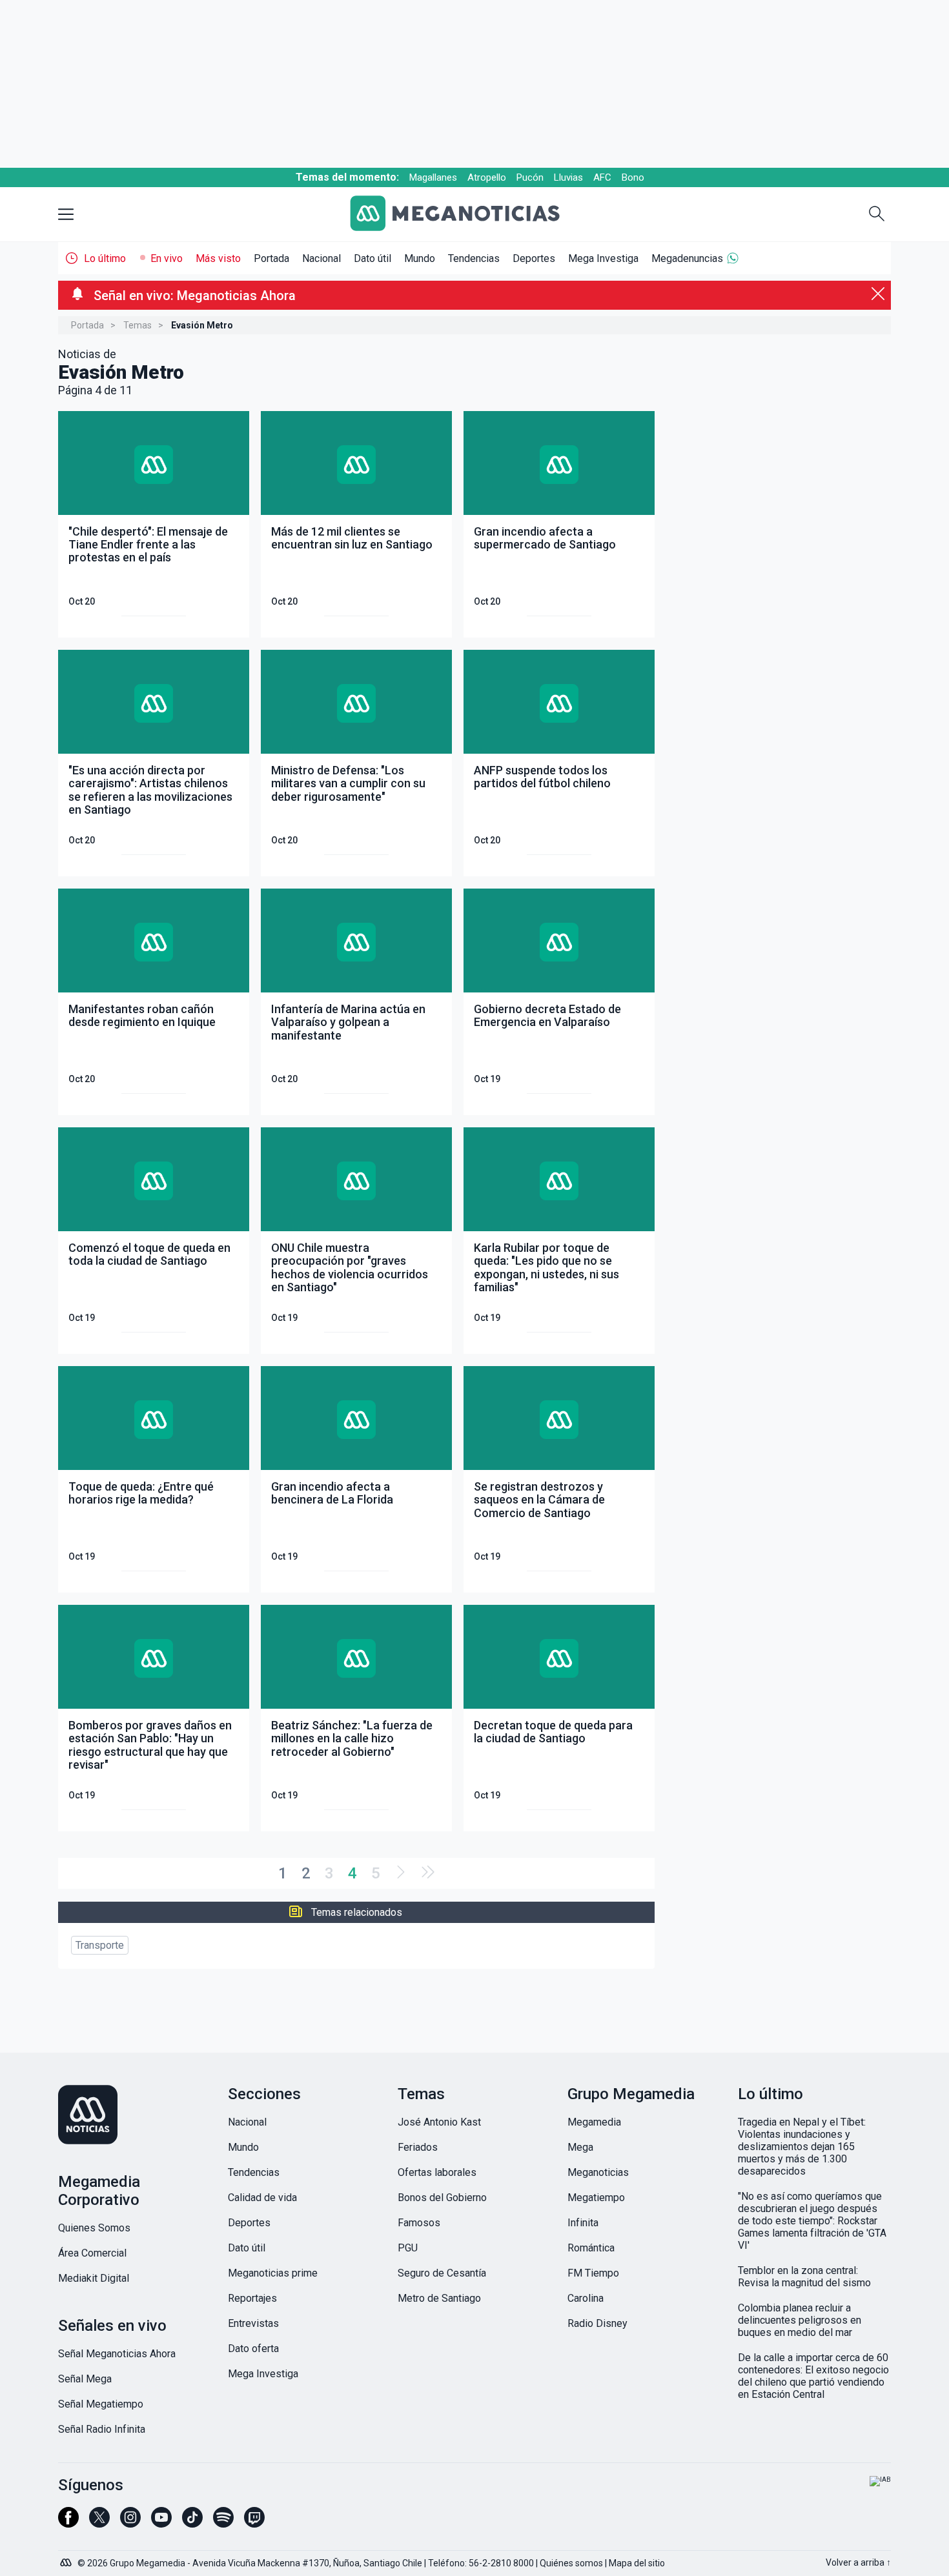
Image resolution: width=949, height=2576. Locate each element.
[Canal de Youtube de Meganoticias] (161, 2523)
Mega (580, 2147)
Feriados (418, 2147)
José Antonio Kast (439, 2122)
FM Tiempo (593, 2273)
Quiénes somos (571, 2563)
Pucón (530, 177)
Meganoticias (598, 2172)
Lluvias (568, 177)
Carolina (586, 2298)
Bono (633, 177)
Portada (271, 258)
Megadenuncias (687, 258)
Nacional (321, 258)
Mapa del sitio (637, 2563)
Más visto (218, 258)
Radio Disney (597, 2323)
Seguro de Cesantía (442, 2273)
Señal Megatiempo (101, 2404)
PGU (408, 2248)
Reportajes (252, 2298)
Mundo (420, 258)
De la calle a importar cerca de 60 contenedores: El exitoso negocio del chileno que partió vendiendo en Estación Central (813, 2376)
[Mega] (67, 2559)
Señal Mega (85, 2379)
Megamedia (594, 2122)
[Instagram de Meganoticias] (130, 2523)
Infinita (583, 2223)
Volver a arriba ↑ (858, 2562)
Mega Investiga (603, 258)
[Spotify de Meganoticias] (223, 2523)
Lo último (105, 258)
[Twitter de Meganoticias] (99, 2523)
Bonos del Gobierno (442, 2198)
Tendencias (474, 258)
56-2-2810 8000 (501, 2563)
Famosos (419, 2223)
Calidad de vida (262, 2198)
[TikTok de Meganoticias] (192, 2523)
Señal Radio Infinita (102, 2429)
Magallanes (433, 177)
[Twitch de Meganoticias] (254, 2523)
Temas (138, 325)
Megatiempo (596, 2198)
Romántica (591, 2248)
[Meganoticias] (465, 215)
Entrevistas (253, 2323)
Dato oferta (253, 2349)
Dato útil (372, 258)
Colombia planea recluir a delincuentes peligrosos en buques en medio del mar (800, 2320)
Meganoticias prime (273, 2273)
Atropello (487, 177)
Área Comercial (92, 2253)
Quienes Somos (94, 2228)
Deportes (534, 258)
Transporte (100, 1945)
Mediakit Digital (94, 2278)
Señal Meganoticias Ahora (117, 2354)
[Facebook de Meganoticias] (68, 2523)
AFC (602, 177)
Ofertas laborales (437, 2172)
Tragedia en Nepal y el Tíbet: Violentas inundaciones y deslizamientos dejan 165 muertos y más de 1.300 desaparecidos (802, 2147)
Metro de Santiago (439, 2298)
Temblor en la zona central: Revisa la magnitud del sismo (804, 2277)
